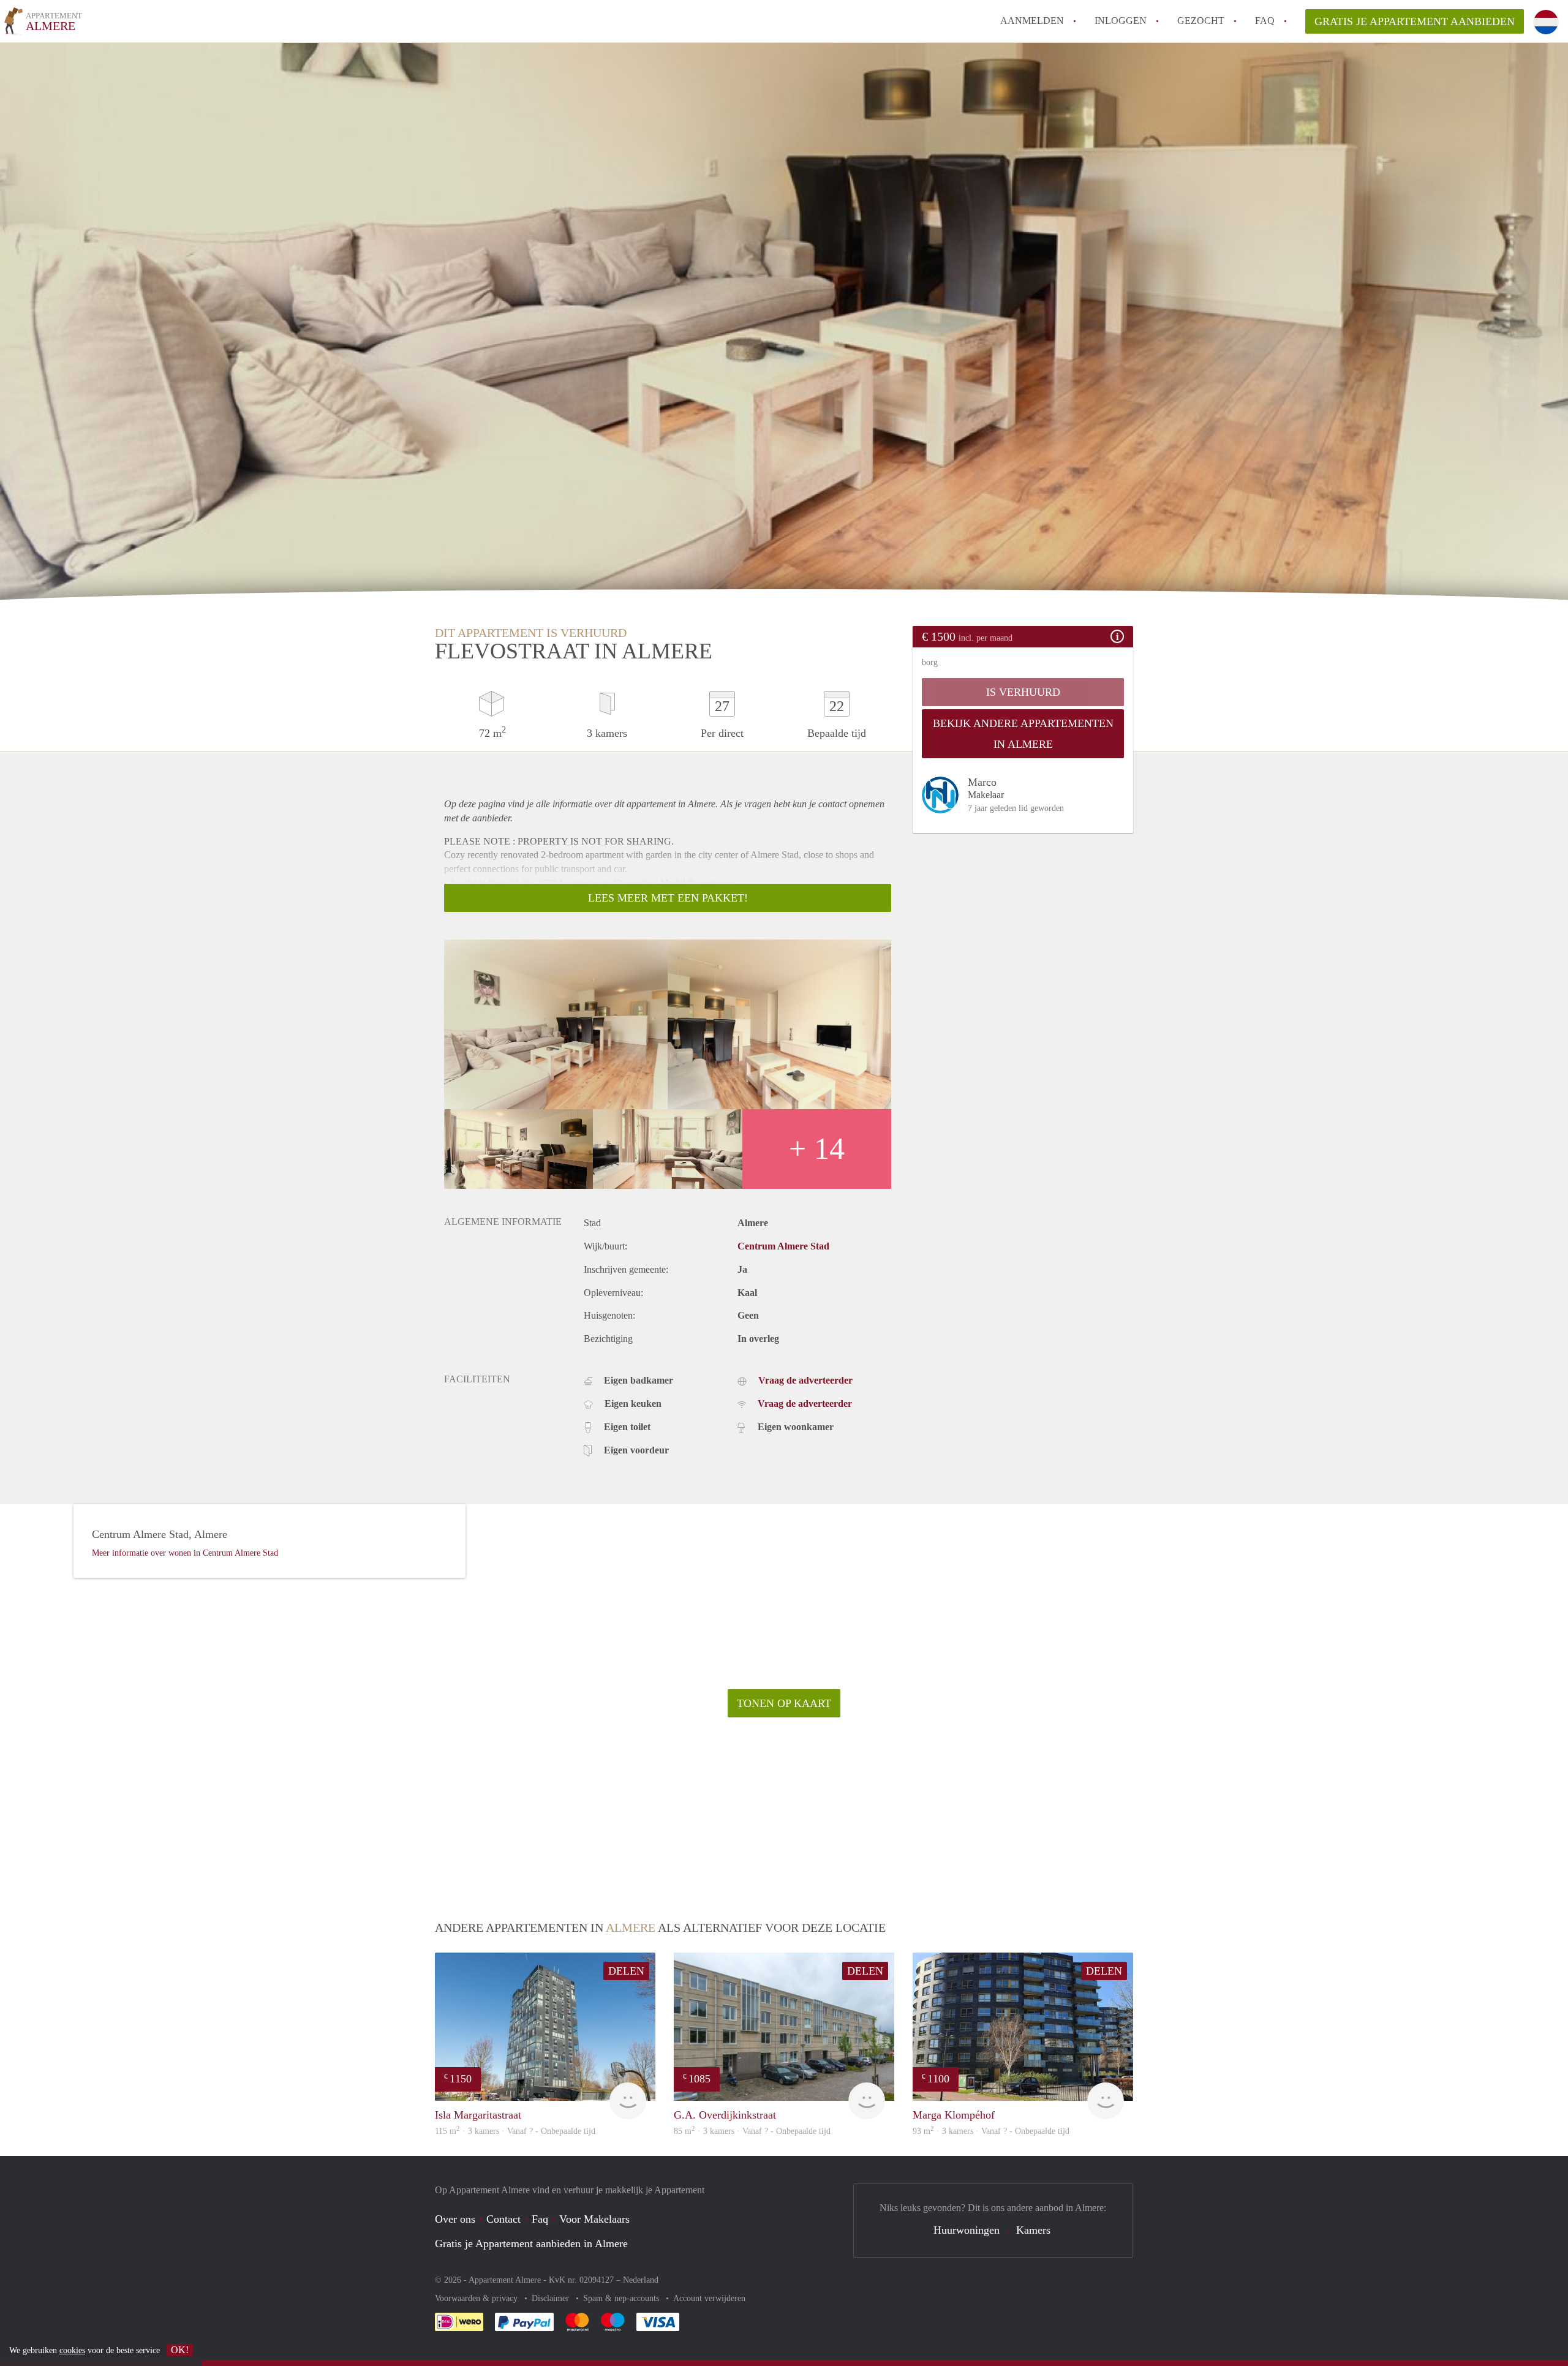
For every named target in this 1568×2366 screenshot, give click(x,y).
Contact (503, 2219)
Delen (626, 1971)
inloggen (1121, 21)
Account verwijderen (709, 2298)
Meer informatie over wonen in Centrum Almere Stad (185, 1553)
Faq (540, 2219)
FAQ (1265, 21)
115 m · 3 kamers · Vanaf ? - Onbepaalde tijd (515, 2131)
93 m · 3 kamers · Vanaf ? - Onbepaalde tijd (991, 2131)
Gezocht (1201, 21)
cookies (72, 2350)
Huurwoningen (967, 2230)
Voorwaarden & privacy (477, 2298)
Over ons (455, 2219)
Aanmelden (1032, 21)
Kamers (1033, 2230)
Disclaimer (552, 2298)
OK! (180, 2350)
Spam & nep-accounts (622, 2298)
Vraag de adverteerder (805, 1380)
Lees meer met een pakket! (668, 898)
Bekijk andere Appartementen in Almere (1023, 734)
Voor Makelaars (594, 2219)
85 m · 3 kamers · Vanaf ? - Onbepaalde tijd (752, 2131)
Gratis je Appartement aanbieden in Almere (531, 2244)
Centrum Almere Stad (783, 1246)
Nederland (641, 2280)
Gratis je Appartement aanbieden (1415, 21)
